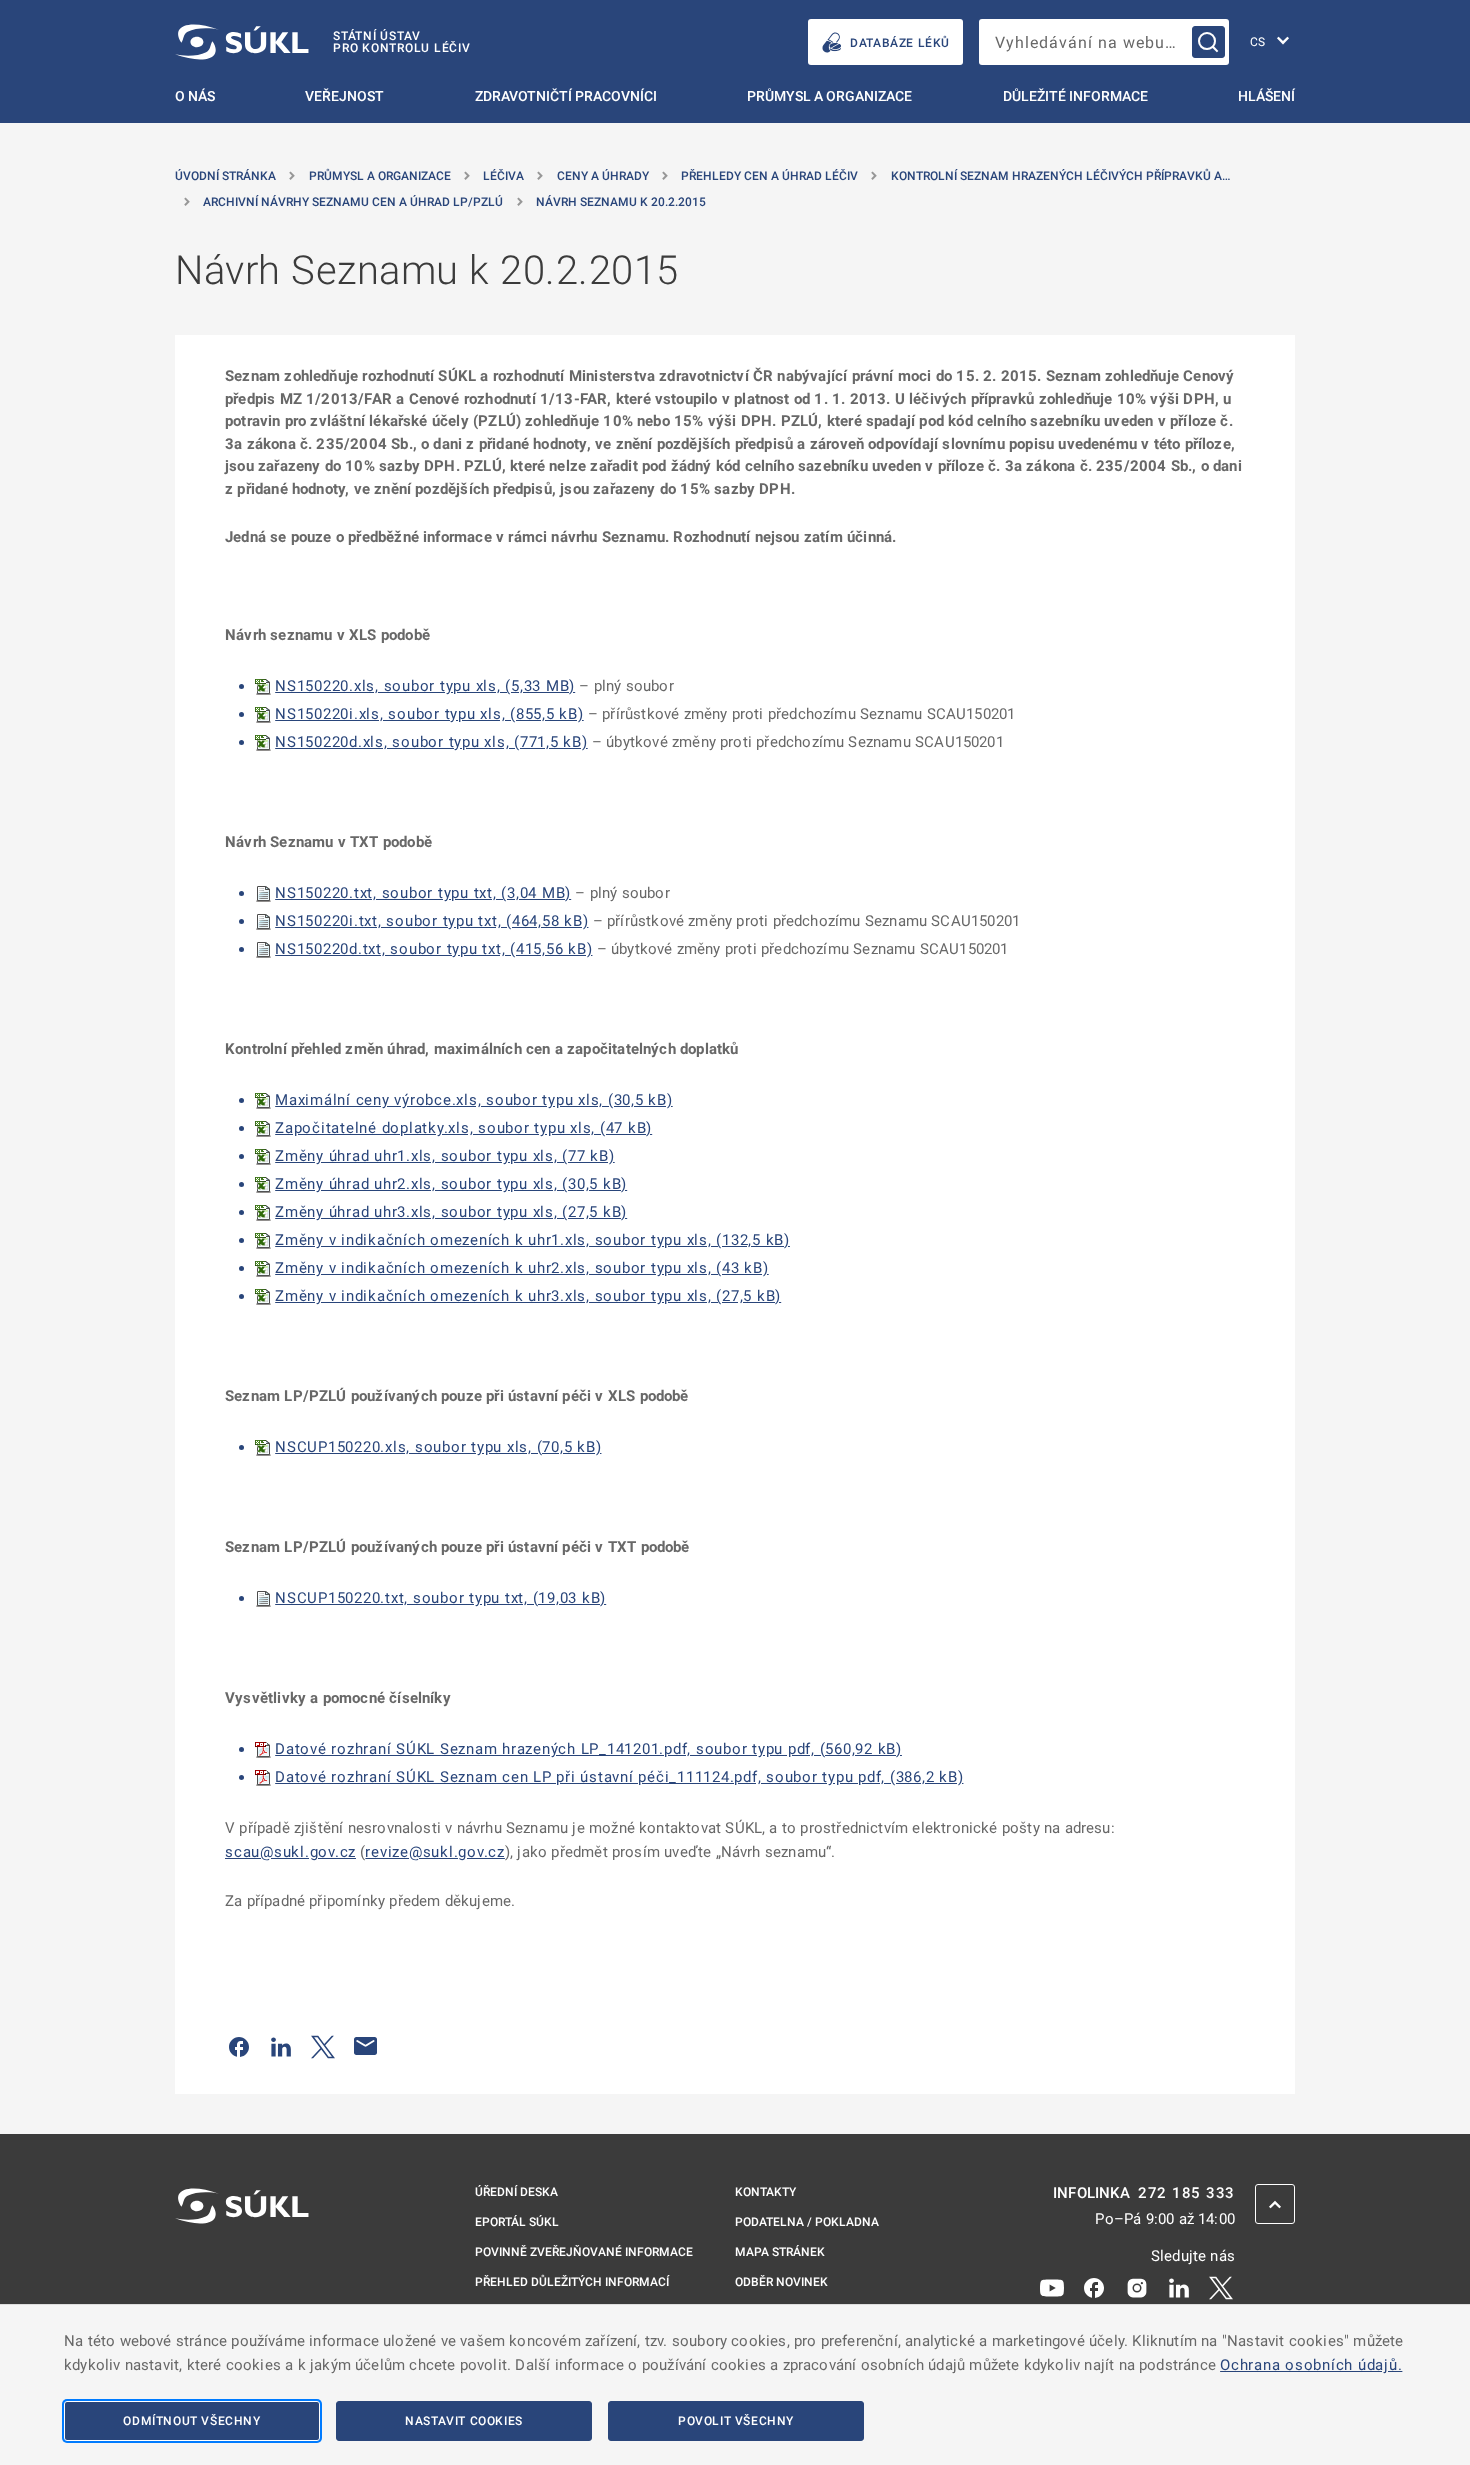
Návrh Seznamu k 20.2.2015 (621, 202)
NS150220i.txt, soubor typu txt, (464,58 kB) (431, 921)
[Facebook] (1094, 2287)
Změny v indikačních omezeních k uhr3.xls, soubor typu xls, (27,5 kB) (528, 1296)
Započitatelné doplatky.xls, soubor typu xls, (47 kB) (463, 1128)
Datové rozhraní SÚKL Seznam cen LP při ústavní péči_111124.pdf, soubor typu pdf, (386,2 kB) (619, 1777)
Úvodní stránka (225, 176)
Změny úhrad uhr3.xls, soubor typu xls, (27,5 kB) (451, 1212)
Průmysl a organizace (829, 96)
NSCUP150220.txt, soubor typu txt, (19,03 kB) (440, 1598)
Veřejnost (344, 96)
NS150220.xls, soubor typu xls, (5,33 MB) (425, 686)
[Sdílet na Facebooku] (239, 2046)
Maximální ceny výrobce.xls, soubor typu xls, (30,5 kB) (474, 1100)
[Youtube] (1052, 2287)
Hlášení (1266, 96)
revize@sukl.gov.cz (435, 1852)
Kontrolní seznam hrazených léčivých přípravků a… (1060, 176)
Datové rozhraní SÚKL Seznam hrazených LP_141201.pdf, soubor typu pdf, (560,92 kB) (588, 1749)
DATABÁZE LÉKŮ (900, 43)
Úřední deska (516, 2192)
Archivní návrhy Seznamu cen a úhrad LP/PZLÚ (353, 202)
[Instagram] (1137, 2287)
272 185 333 (1186, 2193)
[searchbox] (1104, 42)
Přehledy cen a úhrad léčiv (769, 176)
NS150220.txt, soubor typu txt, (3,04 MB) (423, 893)
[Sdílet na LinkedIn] (281, 2046)
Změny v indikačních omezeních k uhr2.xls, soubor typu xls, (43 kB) (522, 1268)
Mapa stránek (780, 2252)
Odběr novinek (781, 2282)
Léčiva (503, 176)
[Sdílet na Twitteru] (323, 2046)
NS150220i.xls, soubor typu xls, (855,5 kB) (429, 714)
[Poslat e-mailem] (366, 2046)
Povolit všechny (736, 2421)
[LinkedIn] (1179, 2287)
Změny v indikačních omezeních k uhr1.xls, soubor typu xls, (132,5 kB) (532, 1240)
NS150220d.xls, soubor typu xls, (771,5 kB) (431, 742)
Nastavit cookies (464, 2421)
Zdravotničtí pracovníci (566, 96)
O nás (195, 96)
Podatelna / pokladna (807, 2222)
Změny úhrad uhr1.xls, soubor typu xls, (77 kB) (445, 1156)
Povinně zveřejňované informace (584, 2252)
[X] (1221, 2287)
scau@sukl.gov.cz (290, 1852)
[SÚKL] (242, 2259)
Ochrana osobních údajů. (1311, 2365)
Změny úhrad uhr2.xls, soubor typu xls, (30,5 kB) (451, 1184)
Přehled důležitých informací (572, 2282)
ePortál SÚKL (517, 2222)
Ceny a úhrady (603, 176)
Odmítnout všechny (191, 2421)
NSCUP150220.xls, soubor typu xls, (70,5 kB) (438, 1447)
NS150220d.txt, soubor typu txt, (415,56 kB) (433, 949)
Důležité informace (1075, 96)
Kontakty (765, 2192)
